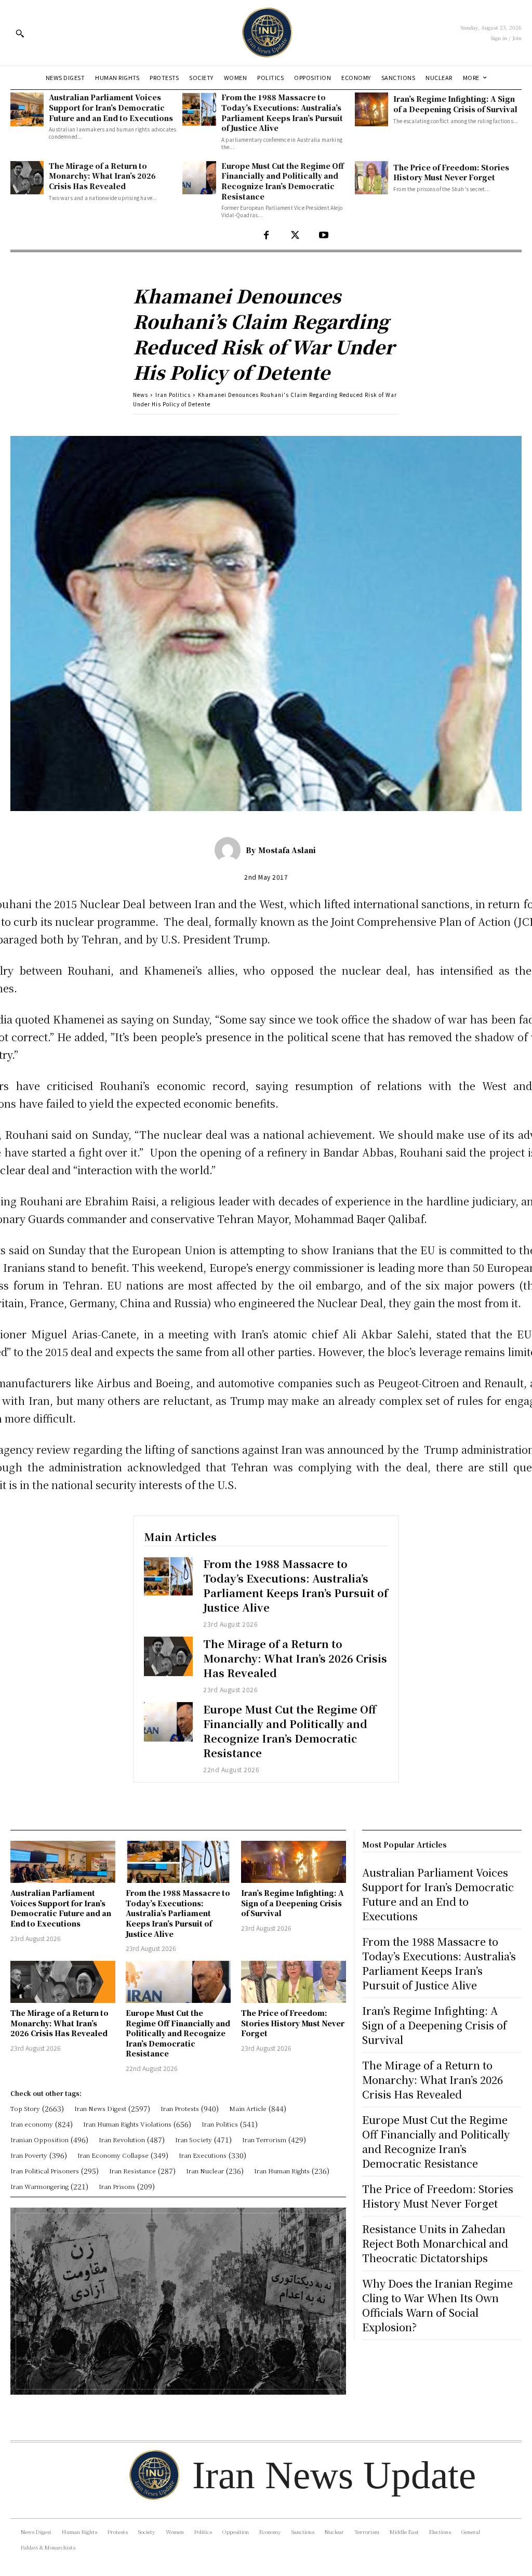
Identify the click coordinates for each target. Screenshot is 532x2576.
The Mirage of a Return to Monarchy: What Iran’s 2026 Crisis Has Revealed (102, 176)
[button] (20, 33)
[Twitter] (295, 236)
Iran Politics (173, 395)
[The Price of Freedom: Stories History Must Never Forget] (371, 178)
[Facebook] (266, 236)
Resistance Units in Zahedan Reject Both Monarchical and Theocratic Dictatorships (435, 2243)
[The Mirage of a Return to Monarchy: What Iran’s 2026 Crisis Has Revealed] (27, 178)
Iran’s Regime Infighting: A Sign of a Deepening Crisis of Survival (455, 104)
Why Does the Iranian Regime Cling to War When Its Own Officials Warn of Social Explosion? (437, 2305)
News (141, 395)
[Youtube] (323, 236)
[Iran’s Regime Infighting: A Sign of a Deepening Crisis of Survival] (371, 109)
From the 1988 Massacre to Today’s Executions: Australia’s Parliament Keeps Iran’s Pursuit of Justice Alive (282, 112)
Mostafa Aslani (287, 850)
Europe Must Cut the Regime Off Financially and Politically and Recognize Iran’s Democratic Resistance (283, 181)
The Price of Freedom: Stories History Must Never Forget (451, 172)
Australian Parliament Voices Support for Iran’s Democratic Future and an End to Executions (111, 107)
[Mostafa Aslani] (230, 850)
